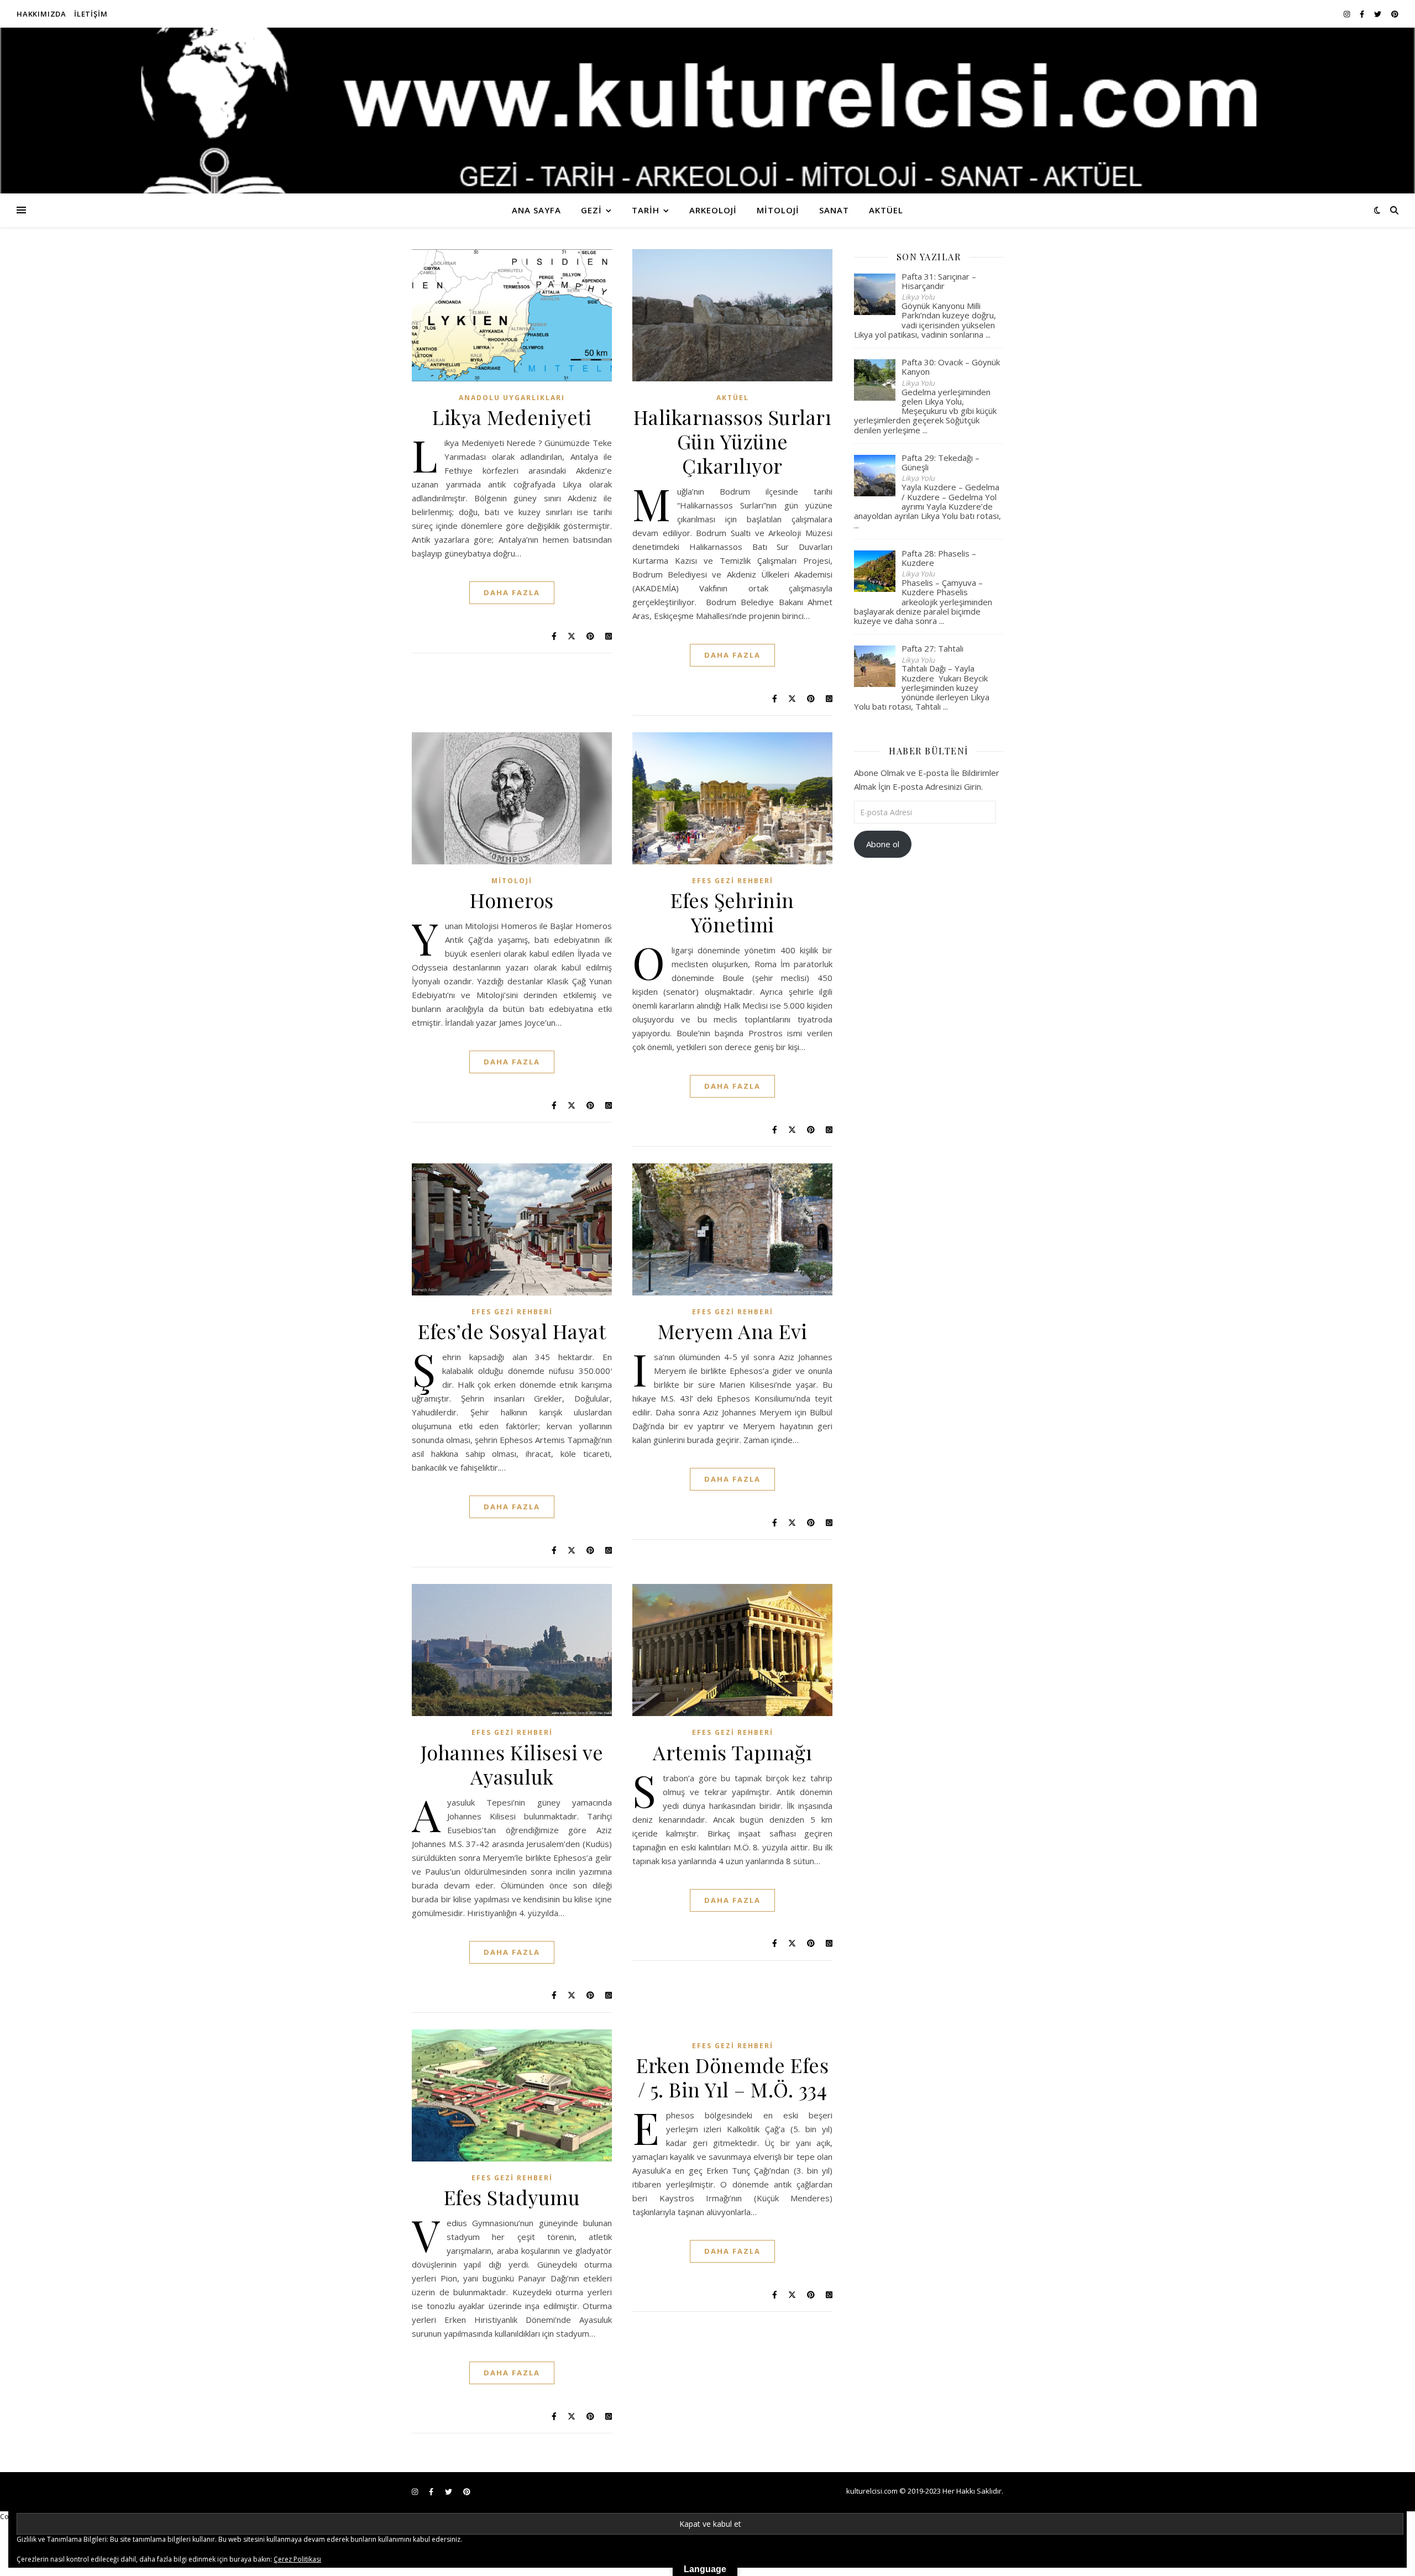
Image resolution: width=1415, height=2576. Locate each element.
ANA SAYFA (536, 210)
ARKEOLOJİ (713, 210)
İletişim (91, 14)
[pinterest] (1395, 14)
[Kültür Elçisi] (707, 111)
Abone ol (883, 844)
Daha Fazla (512, 592)
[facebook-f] (1363, 14)
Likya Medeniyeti (512, 417)
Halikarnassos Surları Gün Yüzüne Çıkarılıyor (733, 441)
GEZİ (591, 210)
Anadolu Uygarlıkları (512, 398)
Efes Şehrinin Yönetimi (732, 912)
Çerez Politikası (297, 2559)
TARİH (646, 210)
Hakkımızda (41, 14)
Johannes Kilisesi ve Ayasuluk (512, 1764)
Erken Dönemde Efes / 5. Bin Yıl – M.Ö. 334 (732, 2077)
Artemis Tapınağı (732, 1752)
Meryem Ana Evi (733, 1331)
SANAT (834, 210)
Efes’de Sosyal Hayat (512, 1331)
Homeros (512, 900)
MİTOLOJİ (778, 210)
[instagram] (1348, 14)
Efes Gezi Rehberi (733, 881)
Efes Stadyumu (512, 2197)
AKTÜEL (886, 210)
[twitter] (1379, 14)
